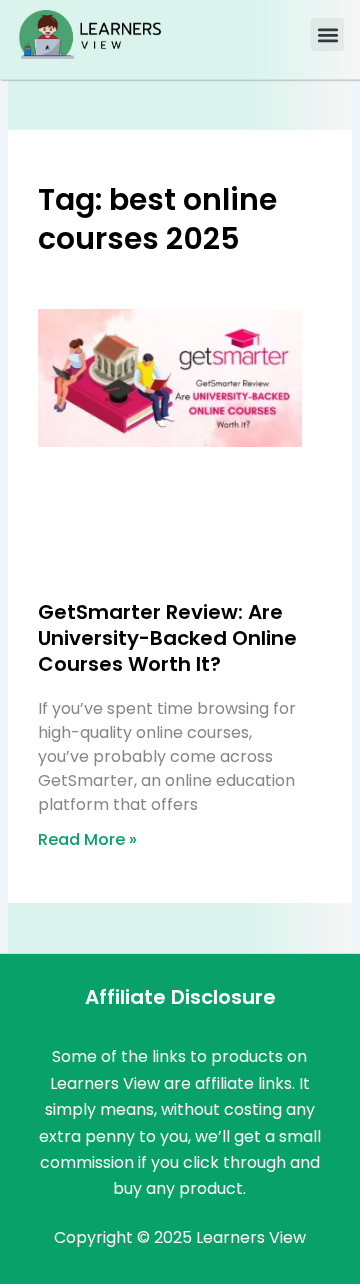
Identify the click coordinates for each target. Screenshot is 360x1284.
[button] (327, 34)
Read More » (87, 839)
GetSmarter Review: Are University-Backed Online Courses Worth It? (167, 638)
